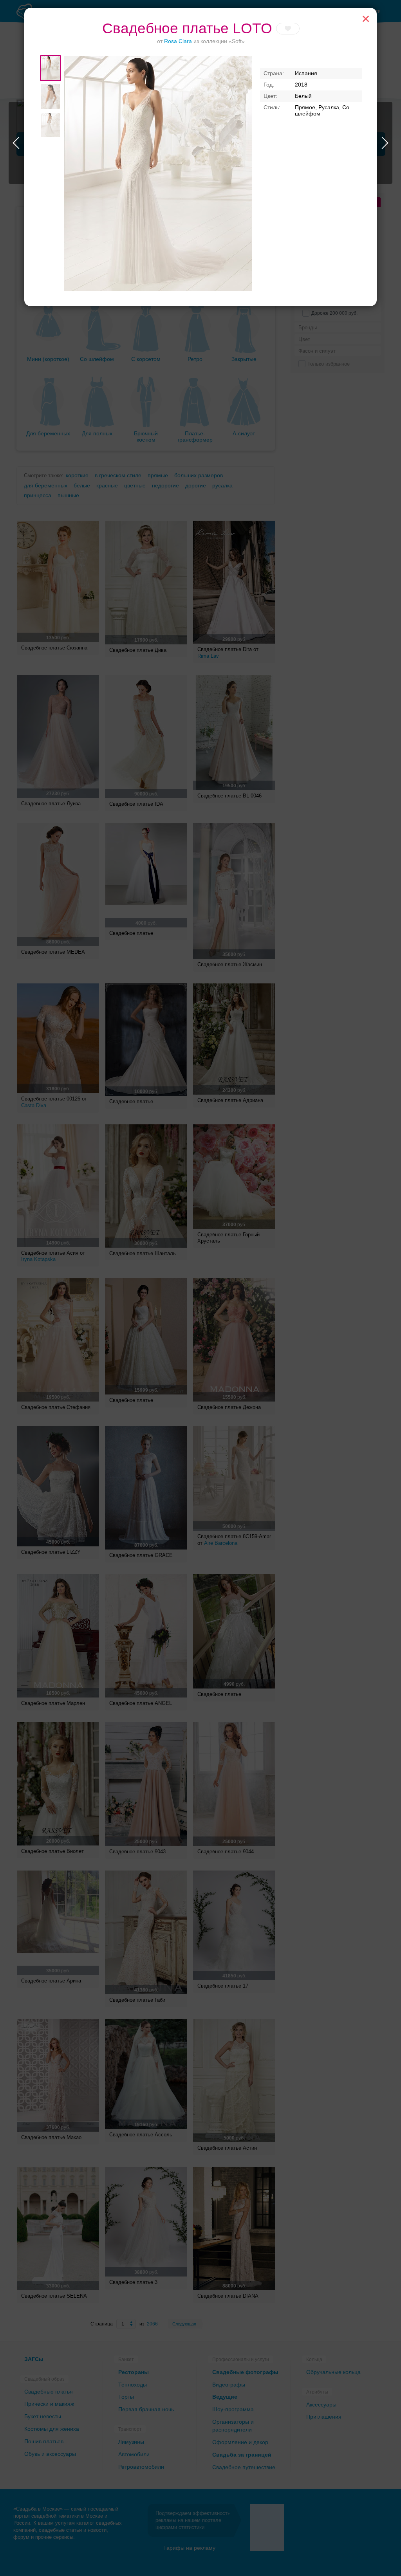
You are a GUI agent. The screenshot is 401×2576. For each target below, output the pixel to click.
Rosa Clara (178, 41)
